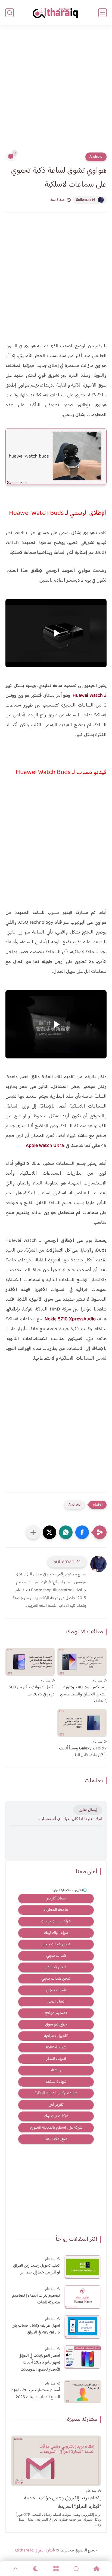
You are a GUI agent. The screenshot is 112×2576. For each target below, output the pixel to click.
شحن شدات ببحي (56, 1944)
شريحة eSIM (56, 2047)
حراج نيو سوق (56, 2025)
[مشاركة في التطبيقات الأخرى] (33, 1532)
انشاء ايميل (56, 2002)
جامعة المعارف (56, 1910)
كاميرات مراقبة (56, 2036)
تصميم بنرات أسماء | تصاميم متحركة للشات (36, 2299)
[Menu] (56, 2569)
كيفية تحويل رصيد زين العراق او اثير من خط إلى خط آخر (37, 2269)
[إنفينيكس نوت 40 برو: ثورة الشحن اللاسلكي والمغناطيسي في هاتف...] (82, 1662)
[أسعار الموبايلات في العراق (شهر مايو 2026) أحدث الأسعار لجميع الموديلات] (83, 2357)
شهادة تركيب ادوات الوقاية (56, 2093)
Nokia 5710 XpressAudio (70, 1319)
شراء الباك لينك (56, 1933)
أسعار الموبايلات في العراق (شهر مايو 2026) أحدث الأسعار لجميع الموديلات (39, 2363)
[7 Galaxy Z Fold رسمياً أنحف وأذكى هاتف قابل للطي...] (82, 1723)
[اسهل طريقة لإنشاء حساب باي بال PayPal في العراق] (83, 2327)
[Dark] (36, 2569)
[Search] (76, 2569)
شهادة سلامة (56, 2082)
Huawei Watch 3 (90, 696)
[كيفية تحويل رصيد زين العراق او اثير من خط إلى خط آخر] (83, 2267)
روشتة (56, 2070)
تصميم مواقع (56, 2013)
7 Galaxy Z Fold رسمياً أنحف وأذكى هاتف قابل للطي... (83, 1752)
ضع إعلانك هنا (56, 2139)
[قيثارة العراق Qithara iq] (56, 13)
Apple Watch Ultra (45, 1146)
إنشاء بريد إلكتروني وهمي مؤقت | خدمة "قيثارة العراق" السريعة (62, 2502)
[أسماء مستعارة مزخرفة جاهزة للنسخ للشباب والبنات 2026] (83, 2392)
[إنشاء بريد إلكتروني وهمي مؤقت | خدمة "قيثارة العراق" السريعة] (56, 2461)
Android (96, 157)
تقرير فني (56, 2105)
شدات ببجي (56, 1956)
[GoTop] (15, 2569)
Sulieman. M (86, 200)
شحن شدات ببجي (56, 1979)
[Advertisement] (56, 92)
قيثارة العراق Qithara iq (35, 2550)
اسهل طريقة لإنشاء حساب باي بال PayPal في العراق (36, 2329)
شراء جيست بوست (56, 1921)
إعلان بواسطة (67, 1891)
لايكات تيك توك (56, 2116)
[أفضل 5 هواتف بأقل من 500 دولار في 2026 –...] (30, 1662)
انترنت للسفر (56, 2059)
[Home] (97, 2569)
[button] (82, 1532)
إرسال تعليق (88, 1810)
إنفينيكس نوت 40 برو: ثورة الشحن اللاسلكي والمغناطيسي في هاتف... (83, 1694)
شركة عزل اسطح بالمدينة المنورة (56, 2128)
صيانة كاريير (56, 1899)
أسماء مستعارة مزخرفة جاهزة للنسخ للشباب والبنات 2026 (36, 2394)
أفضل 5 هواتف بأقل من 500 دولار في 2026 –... (32, 1691)
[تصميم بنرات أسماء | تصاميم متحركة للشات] (83, 2297)
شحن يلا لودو (56, 1967)
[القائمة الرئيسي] (102, 13)
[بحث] (10, 13)
